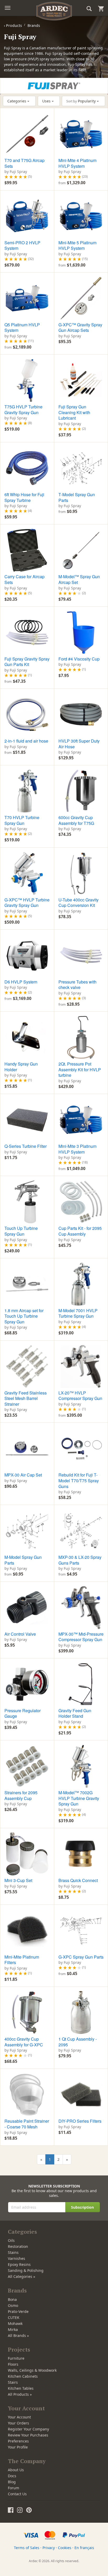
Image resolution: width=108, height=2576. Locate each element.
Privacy (49, 2548)
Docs (12, 2476)
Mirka (13, 2329)
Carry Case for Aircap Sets (25, 579)
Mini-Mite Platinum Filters (22, 1960)
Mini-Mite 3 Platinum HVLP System (77, 1149)
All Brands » (18, 2335)
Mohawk (15, 2323)
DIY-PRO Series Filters (80, 2121)
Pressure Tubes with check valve (77, 985)
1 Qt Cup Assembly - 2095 (78, 2042)
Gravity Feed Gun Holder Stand (75, 1713)
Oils (11, 2240)
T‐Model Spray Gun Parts (77, 497)
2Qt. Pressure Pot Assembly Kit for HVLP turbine (80, 1069)
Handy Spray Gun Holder (21, 1067)
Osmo (13, 2305)
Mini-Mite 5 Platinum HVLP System (77, 245)
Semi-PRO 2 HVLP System (22, 245)
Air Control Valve (20, 1634)
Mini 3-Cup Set (18, 1880)
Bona (12, 2299)
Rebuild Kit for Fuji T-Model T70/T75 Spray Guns (79, 1480)
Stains (13, 2252)
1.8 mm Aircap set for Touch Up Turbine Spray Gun (24, 1316)
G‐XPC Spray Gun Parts (81, 1957)
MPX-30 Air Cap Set (23, 1475)
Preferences (18, 2441)
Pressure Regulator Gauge (23, 1713)
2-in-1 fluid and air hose (26, 741)
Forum (13, 2488)
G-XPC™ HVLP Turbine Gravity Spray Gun (27, 903)
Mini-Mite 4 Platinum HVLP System (77, 163)
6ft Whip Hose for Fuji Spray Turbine (24, 497)
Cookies (65, 2548)
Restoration (18, 2246)
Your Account (19, 2417)
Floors (13, 2364)
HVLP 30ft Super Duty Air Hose (79, 744)
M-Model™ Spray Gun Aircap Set (79, 579)
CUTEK (14, 2317)
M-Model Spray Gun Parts (23, 1560)
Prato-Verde (18, 2311)
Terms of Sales (27, 2548)
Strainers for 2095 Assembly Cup (21, 1795)
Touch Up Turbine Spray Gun (21, 1231)
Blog (12, 2482)
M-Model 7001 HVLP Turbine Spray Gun (78, 1313)
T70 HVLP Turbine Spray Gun (22, 820)
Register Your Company (28, 2429)
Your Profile (18, 2447)
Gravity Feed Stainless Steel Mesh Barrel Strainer (26, 1398)
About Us (16, 2470)
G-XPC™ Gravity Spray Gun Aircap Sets (80, 328)
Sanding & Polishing (26, 2270)
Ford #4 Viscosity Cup (79, 659)
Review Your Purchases (28, 2435)
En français (84, 2548)
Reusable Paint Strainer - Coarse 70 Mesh (27, 2124)
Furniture (16, 2358)
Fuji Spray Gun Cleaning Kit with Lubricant (74, 412)
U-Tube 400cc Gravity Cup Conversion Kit (79, 903)
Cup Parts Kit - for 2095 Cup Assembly (80, 1231)
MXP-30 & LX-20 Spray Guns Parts (80, 1560)
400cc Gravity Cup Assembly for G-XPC (24, 2042)
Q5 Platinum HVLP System (22, 328)
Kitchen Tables (21, 2388)
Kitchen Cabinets (23, 2376)
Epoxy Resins (19, 2264)
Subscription (82, 2207)
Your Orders (18, 2423)
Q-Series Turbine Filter (26, 1146)
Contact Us (17, 2494)
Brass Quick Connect (78, 1880)
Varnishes (17, 2258)
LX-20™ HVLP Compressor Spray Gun (80, 1396)
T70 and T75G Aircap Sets (25, 163)
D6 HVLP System (21, 982)
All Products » (20, 2394)
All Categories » (21, 2276)
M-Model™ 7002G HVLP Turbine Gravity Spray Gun (79, 1798)
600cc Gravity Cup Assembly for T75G (76, 820)
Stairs (13, 2382)
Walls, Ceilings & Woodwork (32, 2370)
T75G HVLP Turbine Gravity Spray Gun (23, 410)
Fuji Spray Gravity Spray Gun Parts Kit (27, 662)
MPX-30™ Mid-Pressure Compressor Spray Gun (81, 1637)
